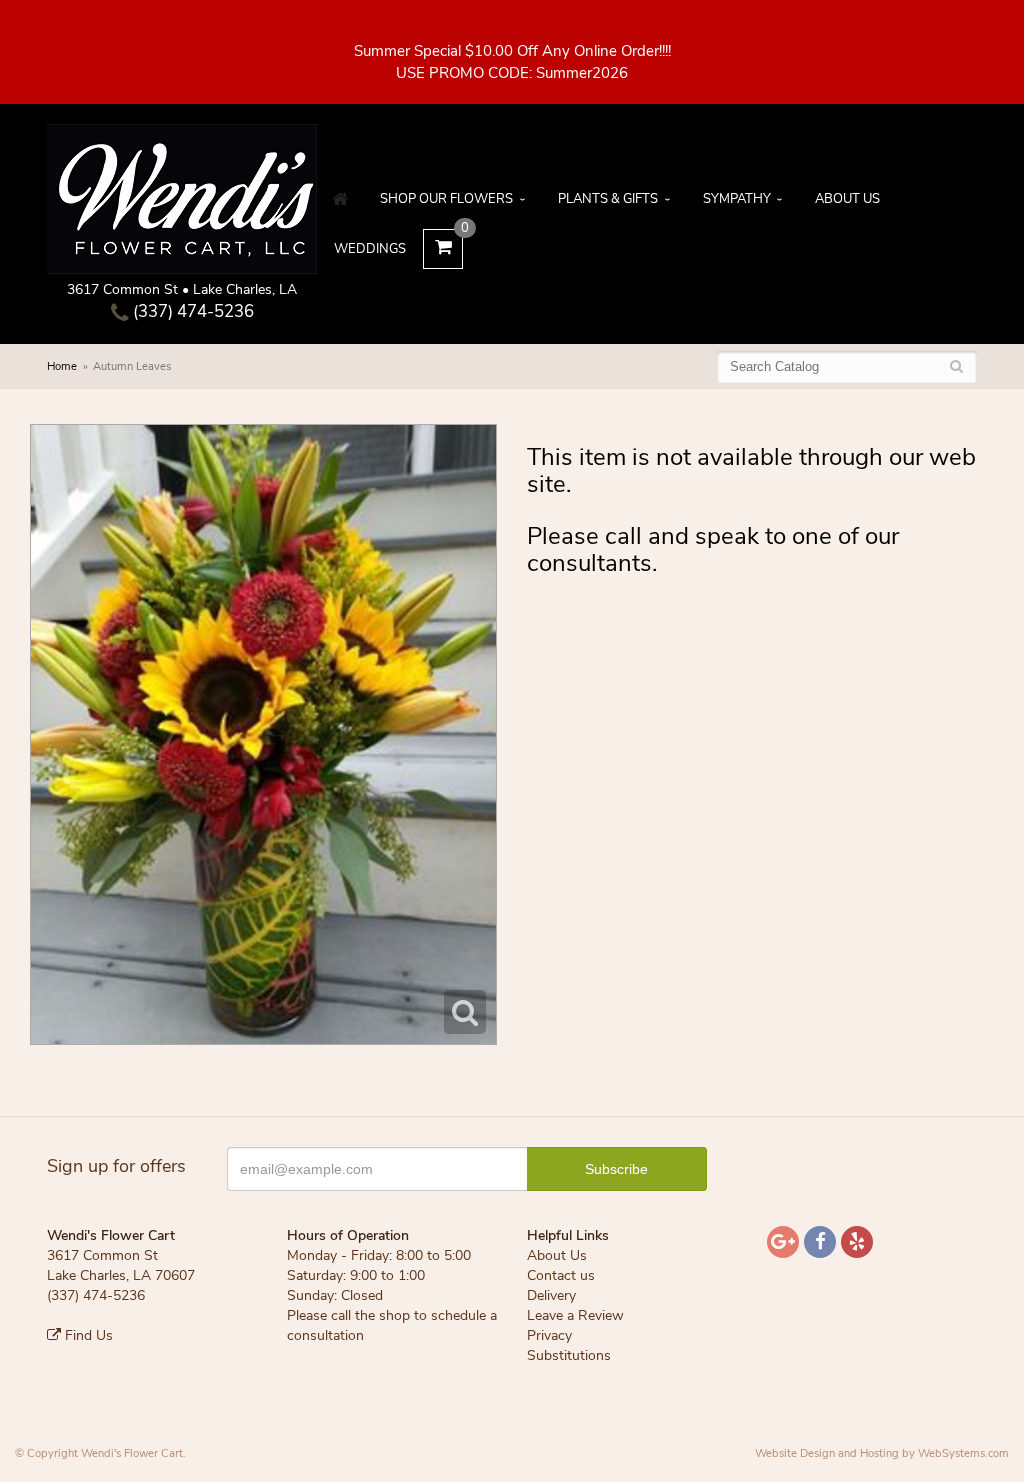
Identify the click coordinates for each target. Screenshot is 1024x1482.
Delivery (551, 1295)
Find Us (87, 1335)
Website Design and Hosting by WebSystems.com (882, 1453)
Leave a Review (575, 1315)
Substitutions (569, 1355)
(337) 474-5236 (191, 311)
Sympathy (737, 199)
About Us (847, 199)
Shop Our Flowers (446, 199)
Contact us (561, 1275)
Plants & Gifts (608, 199)
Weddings (370, 249)
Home (62, 366)
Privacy (549, 1335)
